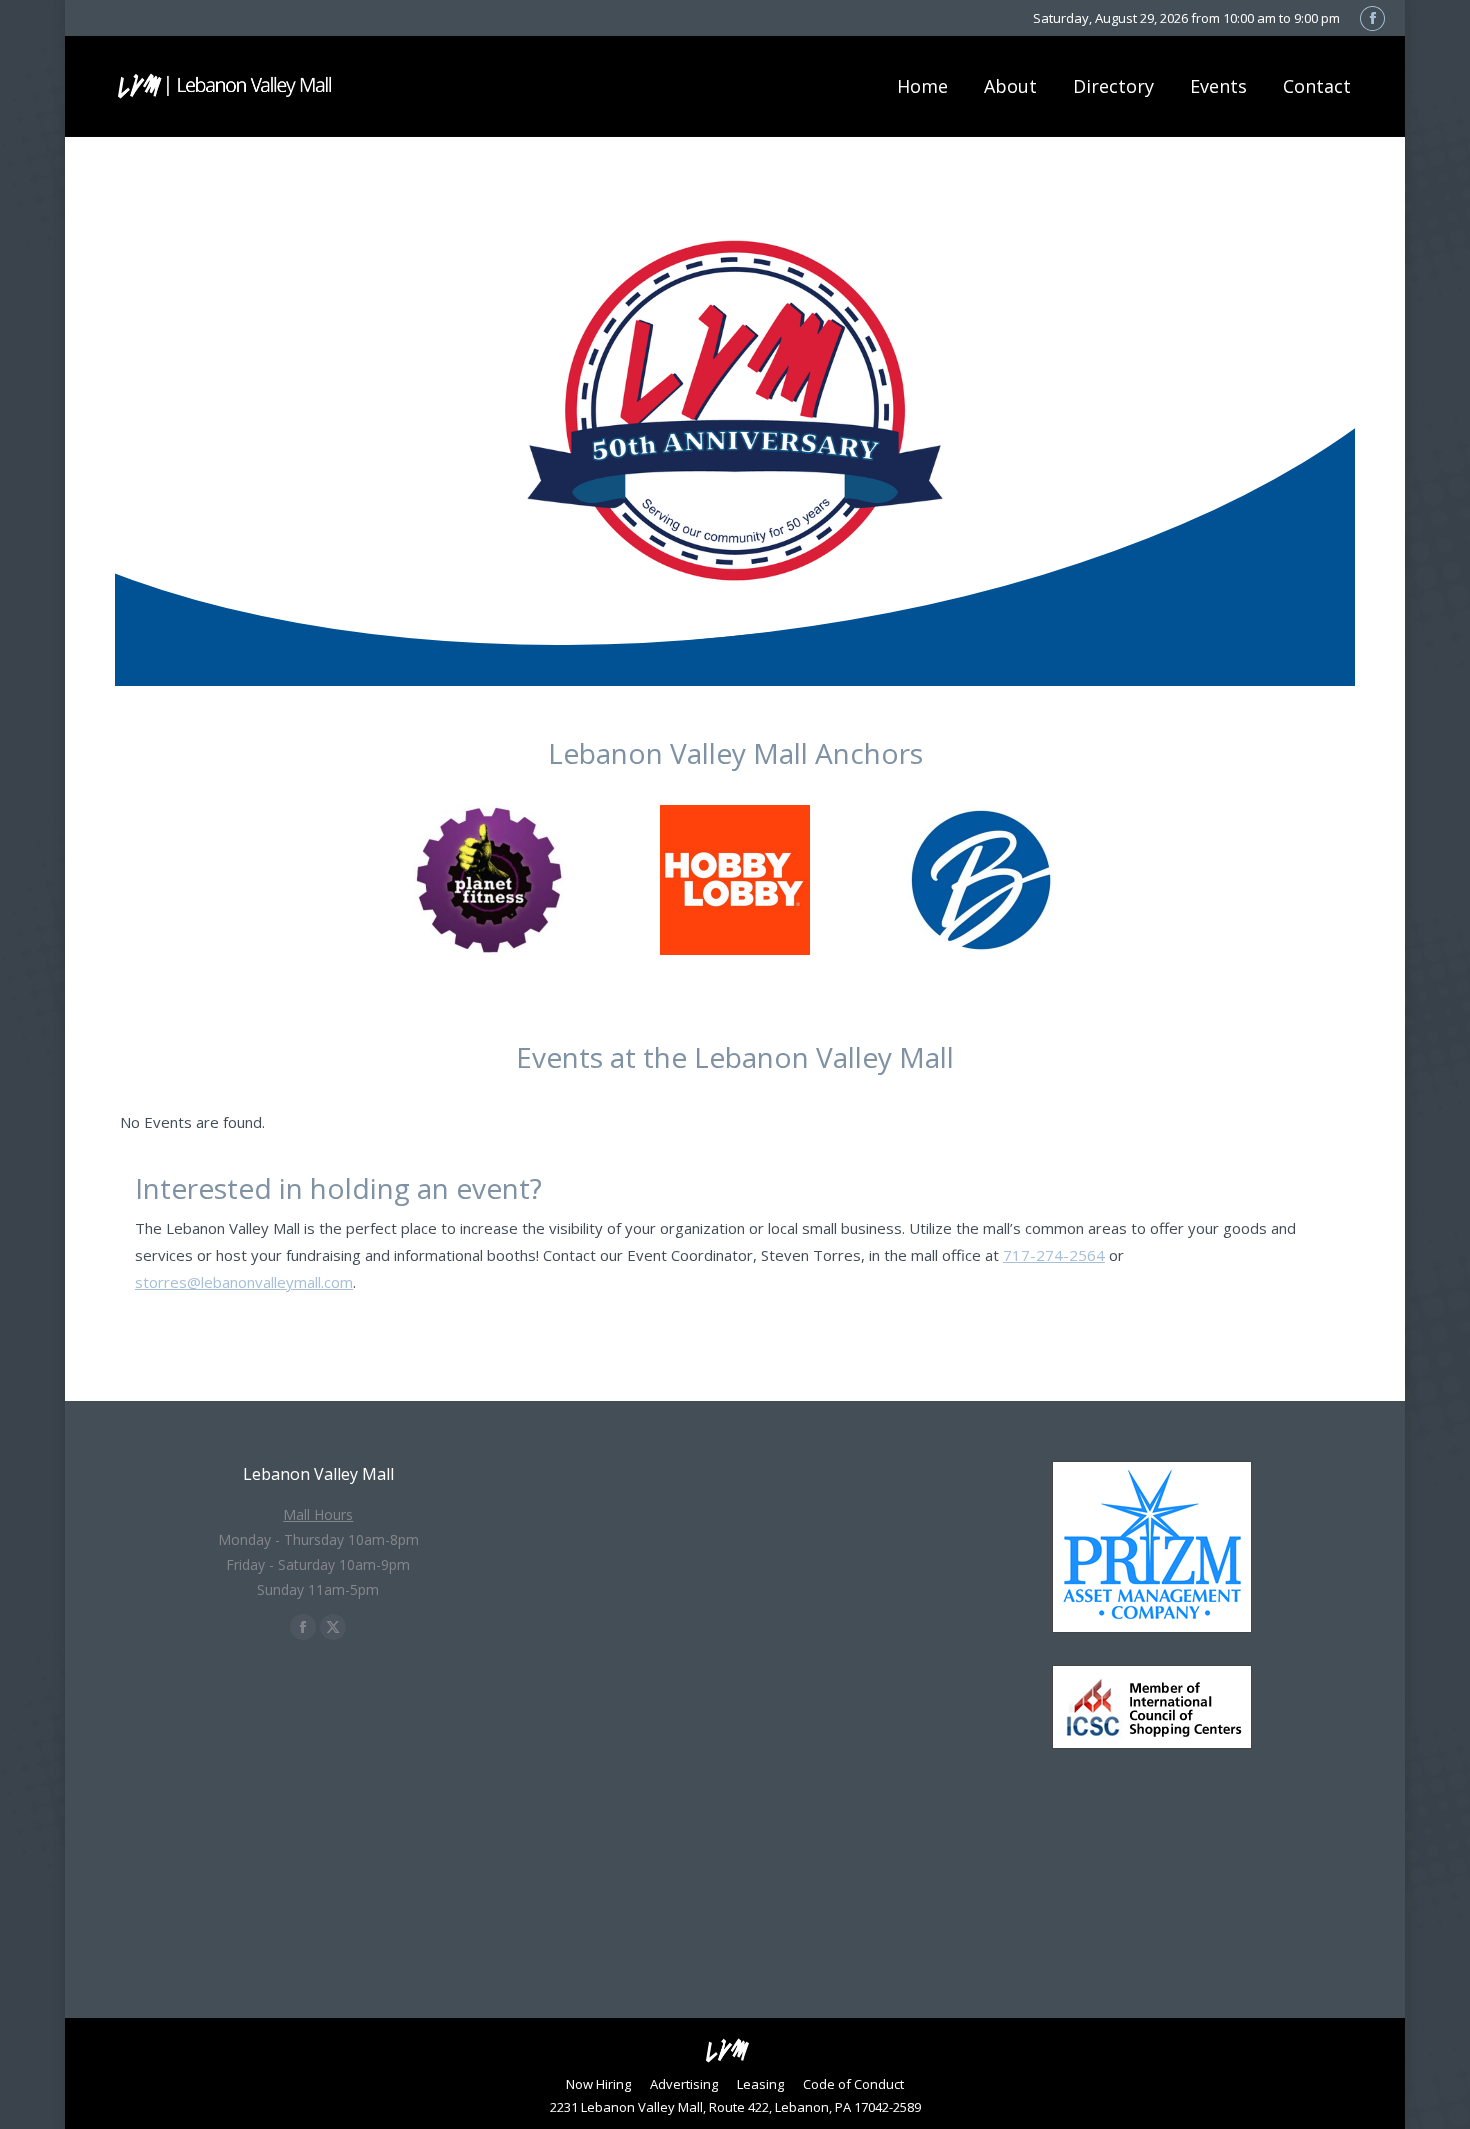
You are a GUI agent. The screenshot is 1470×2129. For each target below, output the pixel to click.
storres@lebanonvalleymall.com (244, 1282)
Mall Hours (318, 1514)
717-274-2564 (1054, 1255)
